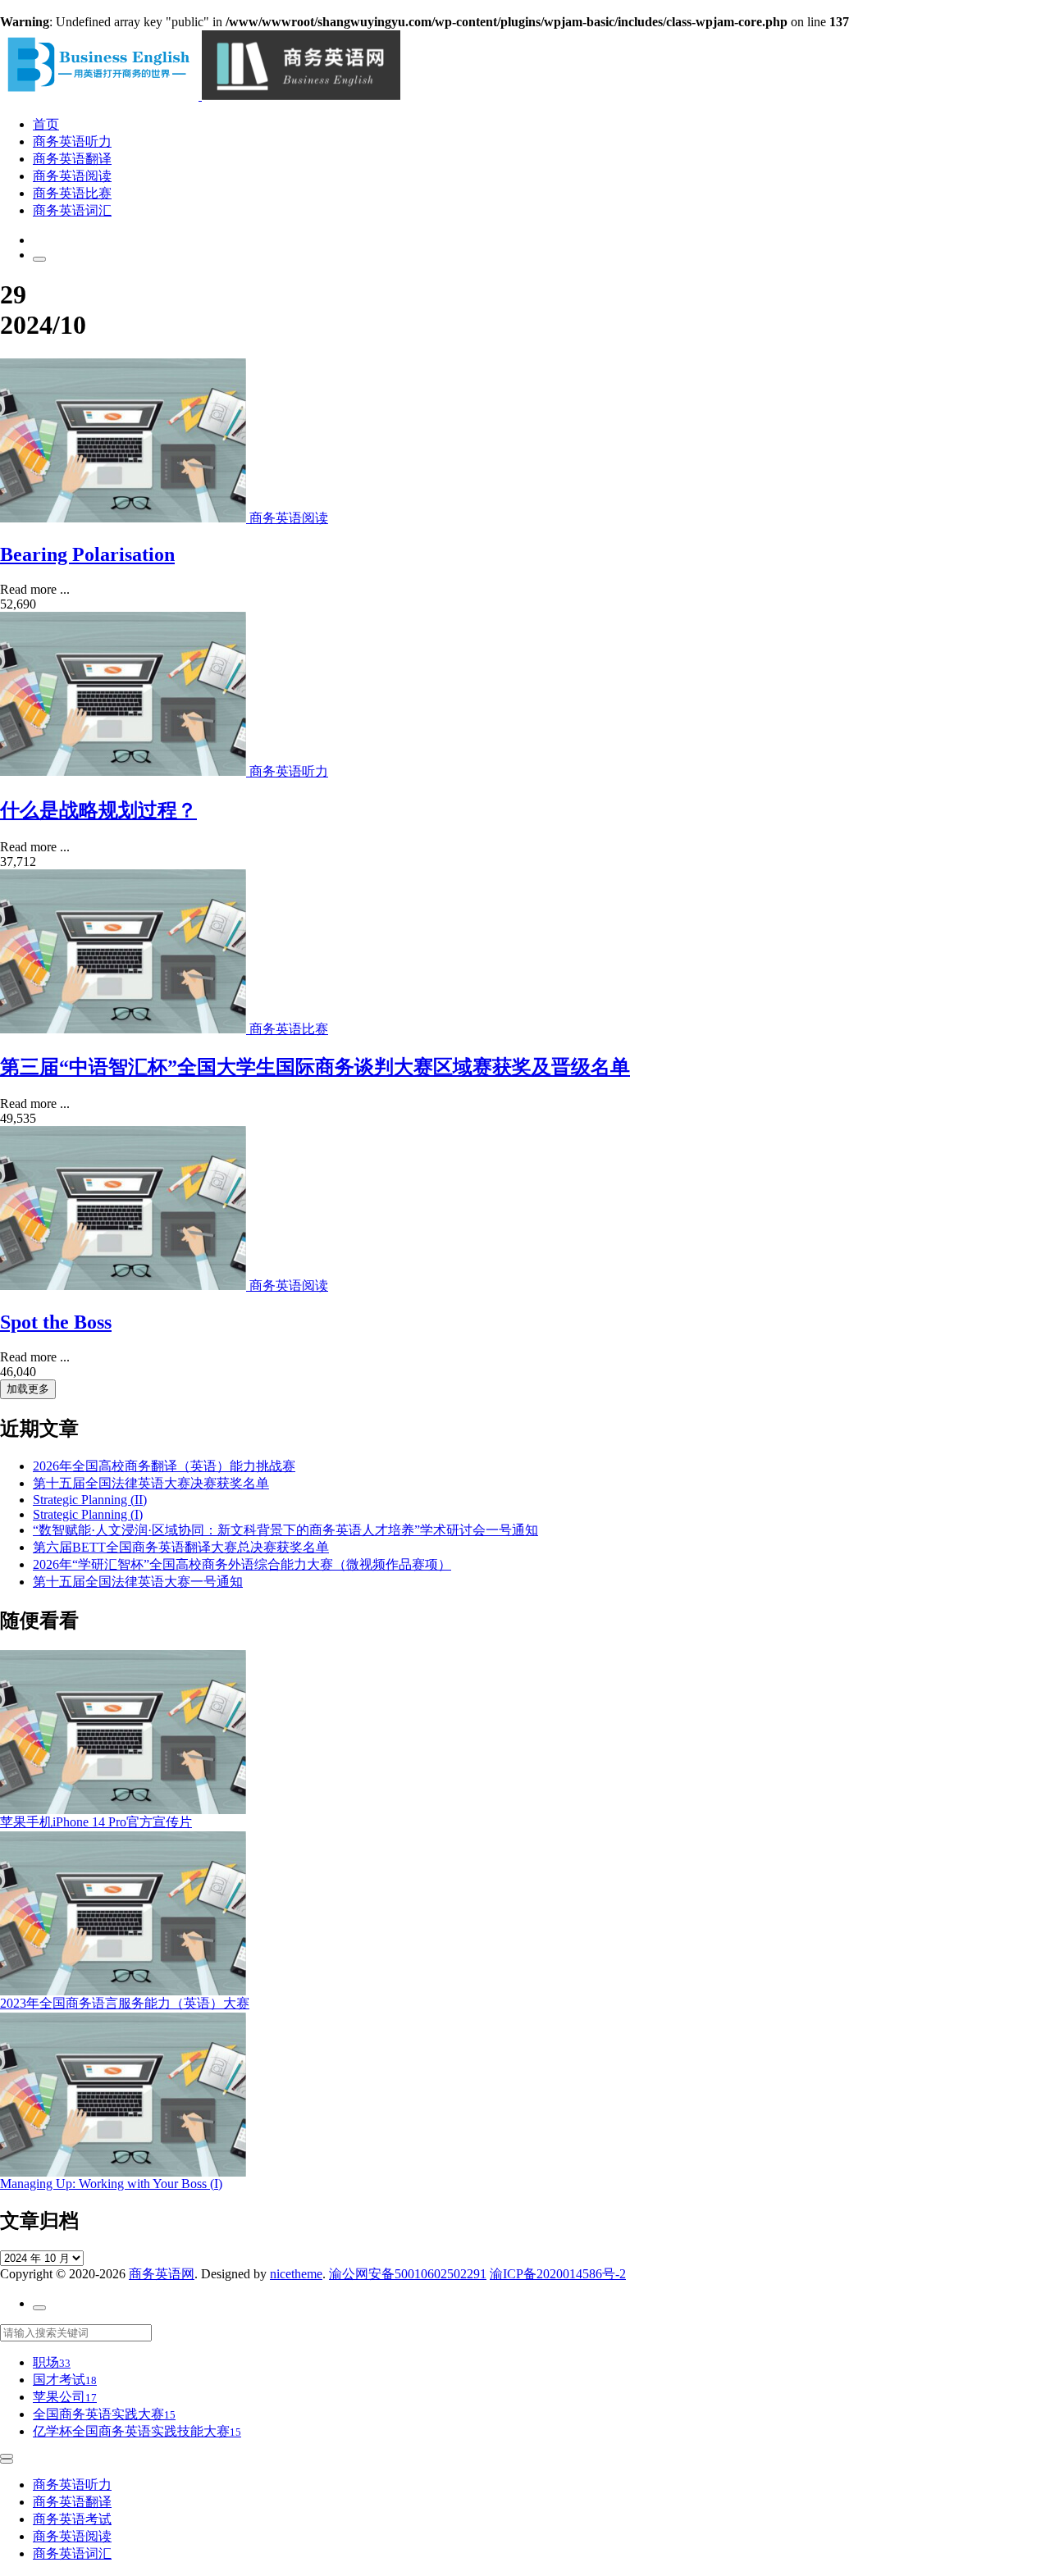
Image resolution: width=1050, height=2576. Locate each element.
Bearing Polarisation (87, 554)
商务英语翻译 (72, 159)
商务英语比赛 (72, 193)
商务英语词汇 (72, 210)
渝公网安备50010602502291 (408, 2274)
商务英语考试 (72, 2519)
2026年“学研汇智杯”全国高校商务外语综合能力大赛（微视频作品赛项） (242, 1564)
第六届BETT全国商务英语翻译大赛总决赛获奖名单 (181, 1547)
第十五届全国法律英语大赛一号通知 (138, 1582)
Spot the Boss (56, 1322)
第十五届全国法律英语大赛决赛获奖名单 (151, 1483)
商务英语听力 (72, 141)
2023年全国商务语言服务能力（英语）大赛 (125, 2003)
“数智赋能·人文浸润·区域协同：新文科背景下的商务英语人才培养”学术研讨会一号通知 (285, 1530)
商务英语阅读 (72, 176)
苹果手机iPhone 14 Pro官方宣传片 (96, 1822)
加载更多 (28, 1389)
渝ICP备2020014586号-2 (558, 2274)
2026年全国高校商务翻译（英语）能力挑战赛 (164, 1466)
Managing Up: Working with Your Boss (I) (111, 2184)
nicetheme (296, 2274)
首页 (46, 124)
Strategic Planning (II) (90, 1500)
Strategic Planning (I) (88, 1514)
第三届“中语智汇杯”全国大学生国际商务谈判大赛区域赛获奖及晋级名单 (315, 1067)
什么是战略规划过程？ (98, 810)
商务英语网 (162, 2274)
